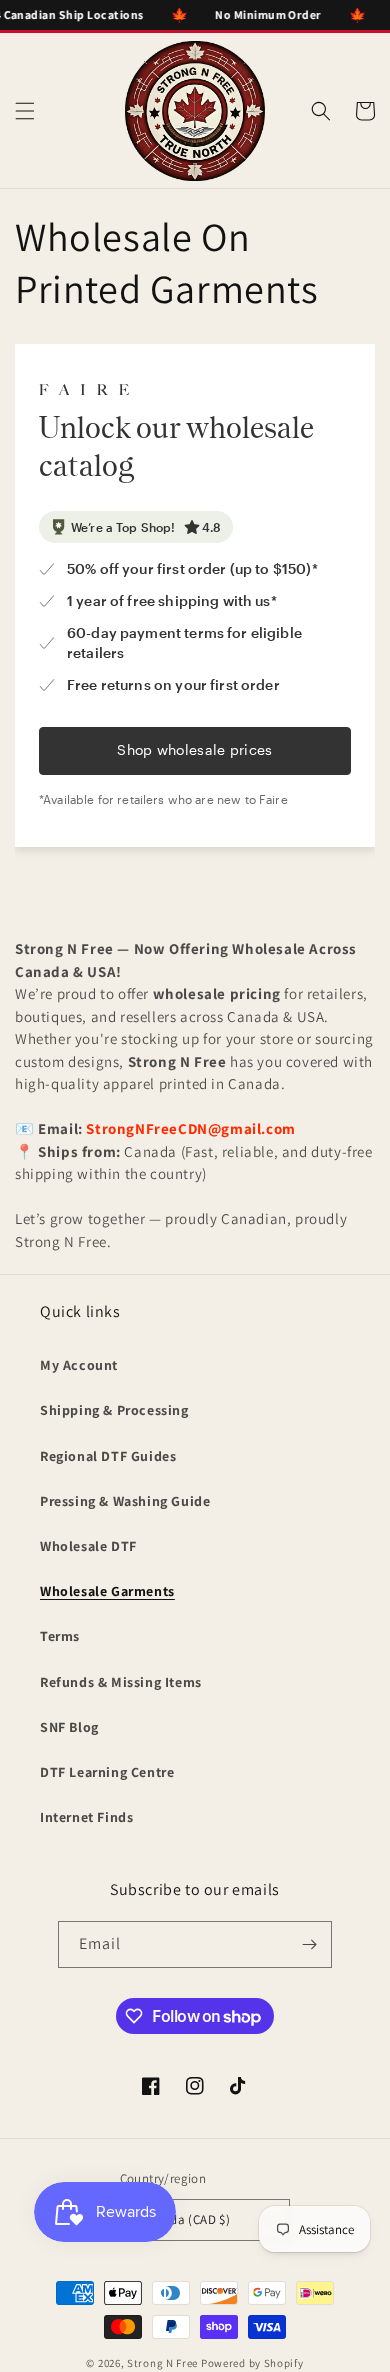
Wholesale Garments (107, 1591)
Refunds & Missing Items (121, 1682)
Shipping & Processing (114, 1410)
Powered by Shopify (252, 2363)
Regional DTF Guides (108, 1456)
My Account (79, 1365)
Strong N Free (164, 2363)
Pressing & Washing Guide (125, 1501)
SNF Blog (69, 1727)
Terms (60, 1636)
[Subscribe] (309, 1944)
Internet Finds (86, 1817)
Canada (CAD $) (186, 2219)
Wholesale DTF (88, 1546)
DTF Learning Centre (107, 1772)
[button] (25, 111)
